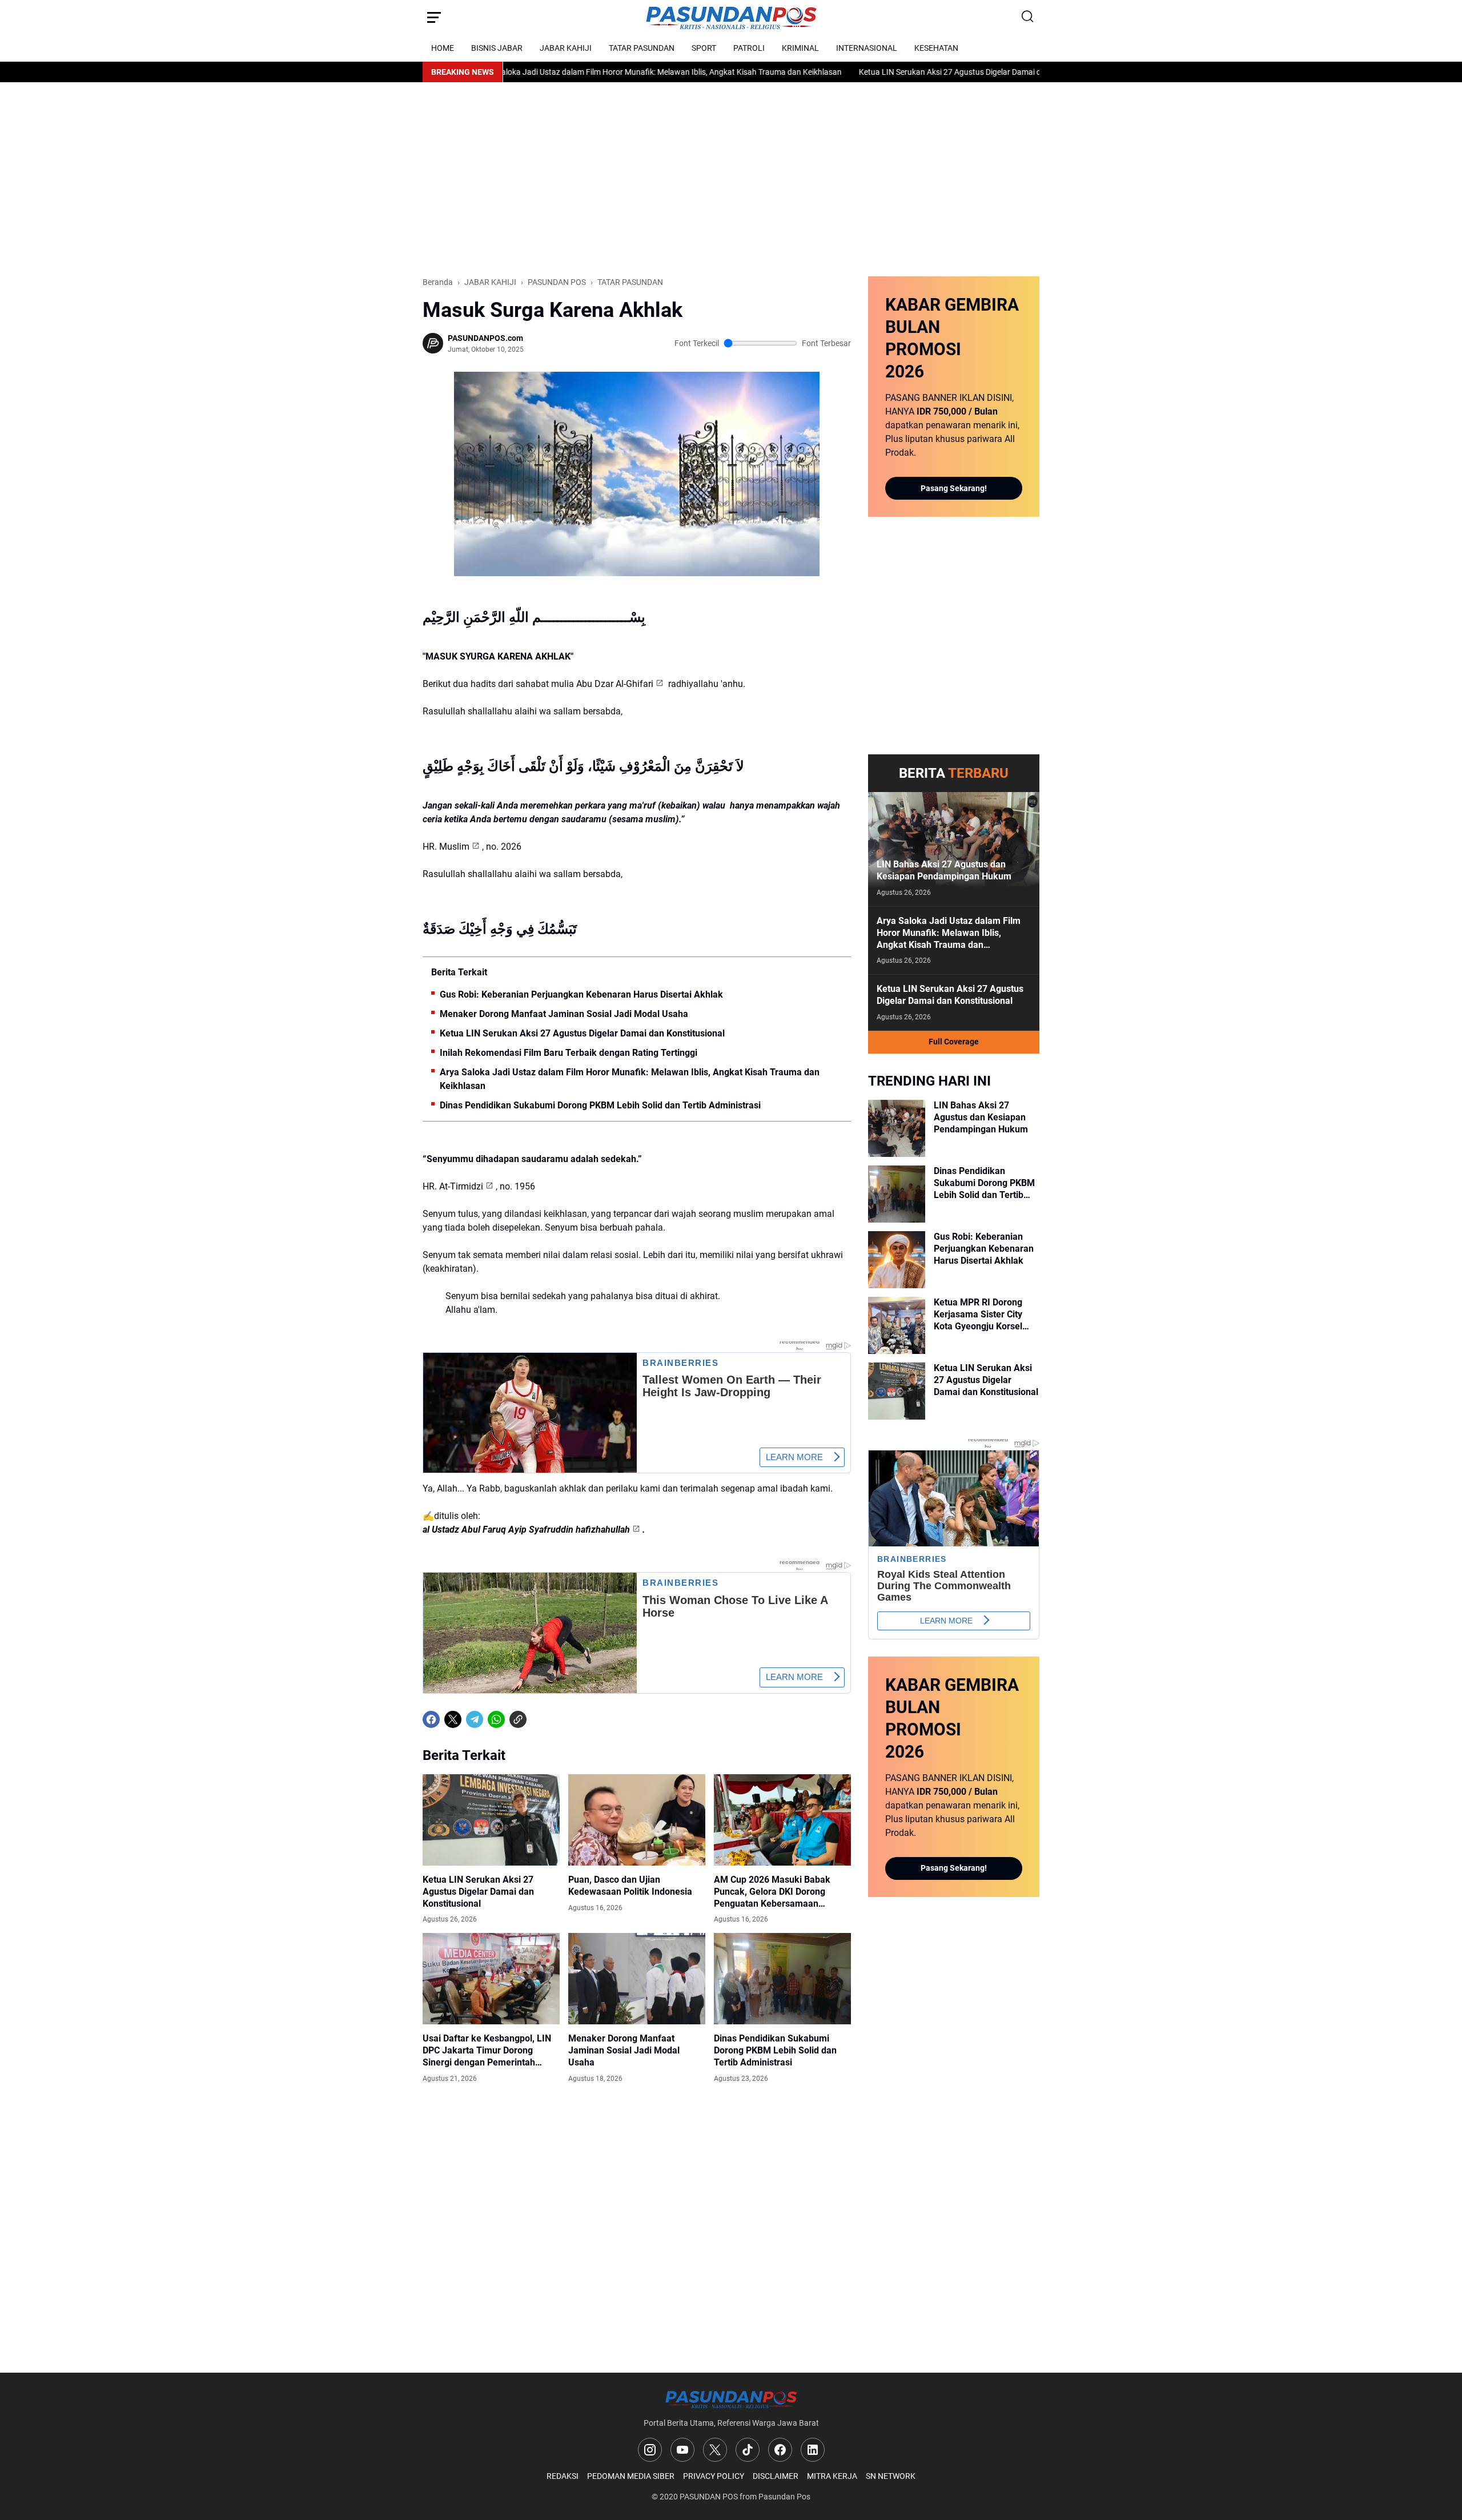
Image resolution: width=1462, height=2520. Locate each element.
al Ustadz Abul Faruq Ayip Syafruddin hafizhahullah (526, 1530)
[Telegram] (475, 1719)
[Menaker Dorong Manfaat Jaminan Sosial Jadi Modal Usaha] (637, 1979)
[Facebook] (431, 1719)
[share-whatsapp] (540, 1719)
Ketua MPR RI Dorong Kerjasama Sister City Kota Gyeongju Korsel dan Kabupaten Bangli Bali (979, 1315)
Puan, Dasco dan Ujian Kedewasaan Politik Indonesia (630, 1886)
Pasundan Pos (784, 2497)
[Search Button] (1028, 17)
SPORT (704, 48)
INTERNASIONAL (867, 48)
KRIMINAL (800, 48)
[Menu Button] (434, 17)
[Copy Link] (518, 1719)
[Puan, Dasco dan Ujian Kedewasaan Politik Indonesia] (637, 1820)
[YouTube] (682, 2450)
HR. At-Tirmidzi (453, 1186)
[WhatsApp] (496, 1719)
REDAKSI (563, 2476)
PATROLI (749, 48)
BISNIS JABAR (497, 48)
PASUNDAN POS (709, 2497)
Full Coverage (954, 1042)
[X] (453, 1719)
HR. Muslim (446, 847)
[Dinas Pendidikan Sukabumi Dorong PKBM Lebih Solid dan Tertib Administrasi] (782, 1979)
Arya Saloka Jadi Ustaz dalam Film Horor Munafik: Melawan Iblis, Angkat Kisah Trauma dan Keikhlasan (583, 72)
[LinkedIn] (813, 2450)
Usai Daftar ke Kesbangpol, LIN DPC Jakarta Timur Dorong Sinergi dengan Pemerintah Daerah (487, 2051)
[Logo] (731, 2399)
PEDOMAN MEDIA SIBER (631, 2476)
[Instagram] (650, 2450)
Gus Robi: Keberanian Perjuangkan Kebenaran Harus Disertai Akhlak (581, 994)
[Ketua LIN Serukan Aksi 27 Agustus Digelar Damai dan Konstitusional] (491, 1820)
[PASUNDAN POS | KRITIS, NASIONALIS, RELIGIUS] (731, 17)
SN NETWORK (891, 2476)
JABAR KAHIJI (566, 48)
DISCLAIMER (776, 2476)
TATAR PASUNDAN (642, 48)
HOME (443, 48)
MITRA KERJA (832, 2476)
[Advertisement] (731, 179)
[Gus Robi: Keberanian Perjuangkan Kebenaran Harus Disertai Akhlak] (897, 1260)
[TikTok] (748, 2450)
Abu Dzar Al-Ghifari (615, 684)
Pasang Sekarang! (954, 488)
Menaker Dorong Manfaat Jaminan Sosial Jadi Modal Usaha (564, 1014)
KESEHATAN (936, 48)
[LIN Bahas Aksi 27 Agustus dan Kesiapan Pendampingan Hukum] (954, 849)
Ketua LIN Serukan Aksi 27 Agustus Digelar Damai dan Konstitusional (903, 72)
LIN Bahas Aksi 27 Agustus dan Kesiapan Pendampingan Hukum (944, 870)
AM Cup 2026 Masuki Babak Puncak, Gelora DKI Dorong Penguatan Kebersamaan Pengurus (772, 1892)
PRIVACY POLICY (714, 2476)
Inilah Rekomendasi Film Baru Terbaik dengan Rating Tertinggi (569, 1053)
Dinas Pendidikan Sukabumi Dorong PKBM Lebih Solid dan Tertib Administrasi (600, 1105)
